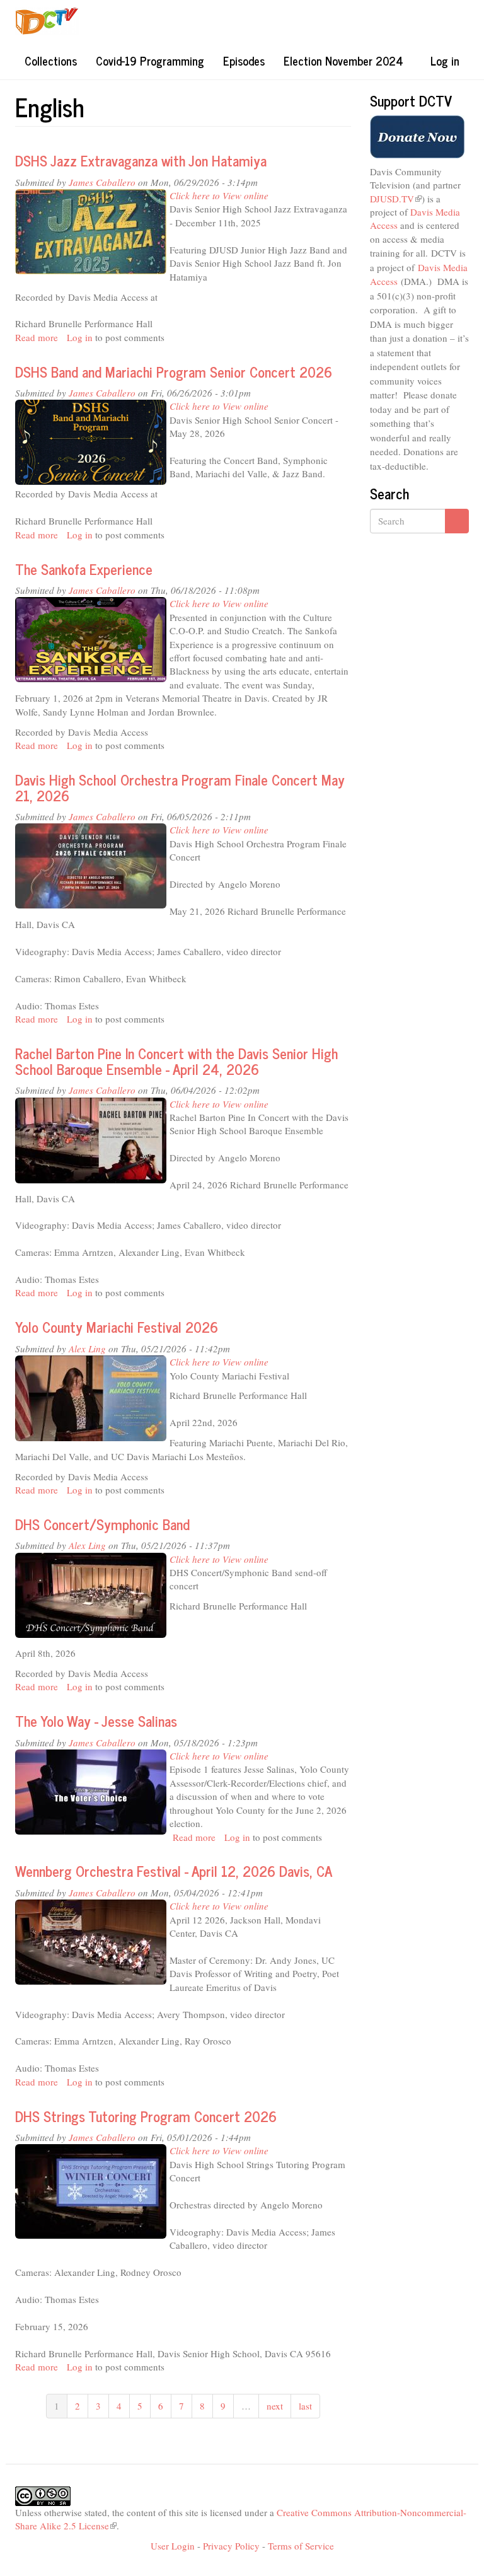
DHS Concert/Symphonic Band (102, 1524)
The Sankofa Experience (84, 569)
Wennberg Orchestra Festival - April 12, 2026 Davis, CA (174, 1871)
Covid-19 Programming (150, 61)
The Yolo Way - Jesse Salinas (96, 1721)
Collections (51, 61)
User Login (173, 2546)
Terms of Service (301, 2546)
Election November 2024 (343, 61)
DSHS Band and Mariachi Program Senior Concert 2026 (174, 372)
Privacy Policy (231, 2546)
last (305, 2406)
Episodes (244, 61)
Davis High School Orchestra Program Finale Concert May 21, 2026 (180, 787)
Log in (445, 61)
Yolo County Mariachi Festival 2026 (117, 1327)
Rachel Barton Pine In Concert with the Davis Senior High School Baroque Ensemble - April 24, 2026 (176, 1061)
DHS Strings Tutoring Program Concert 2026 (146, 2116)
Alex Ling (87, 1349)
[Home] (52, 21)
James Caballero (102, 182)
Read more (37, 337)
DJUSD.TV (396, 199)
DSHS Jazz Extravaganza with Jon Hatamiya (141, 160)
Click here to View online (219, 195)
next (275, 2406)
